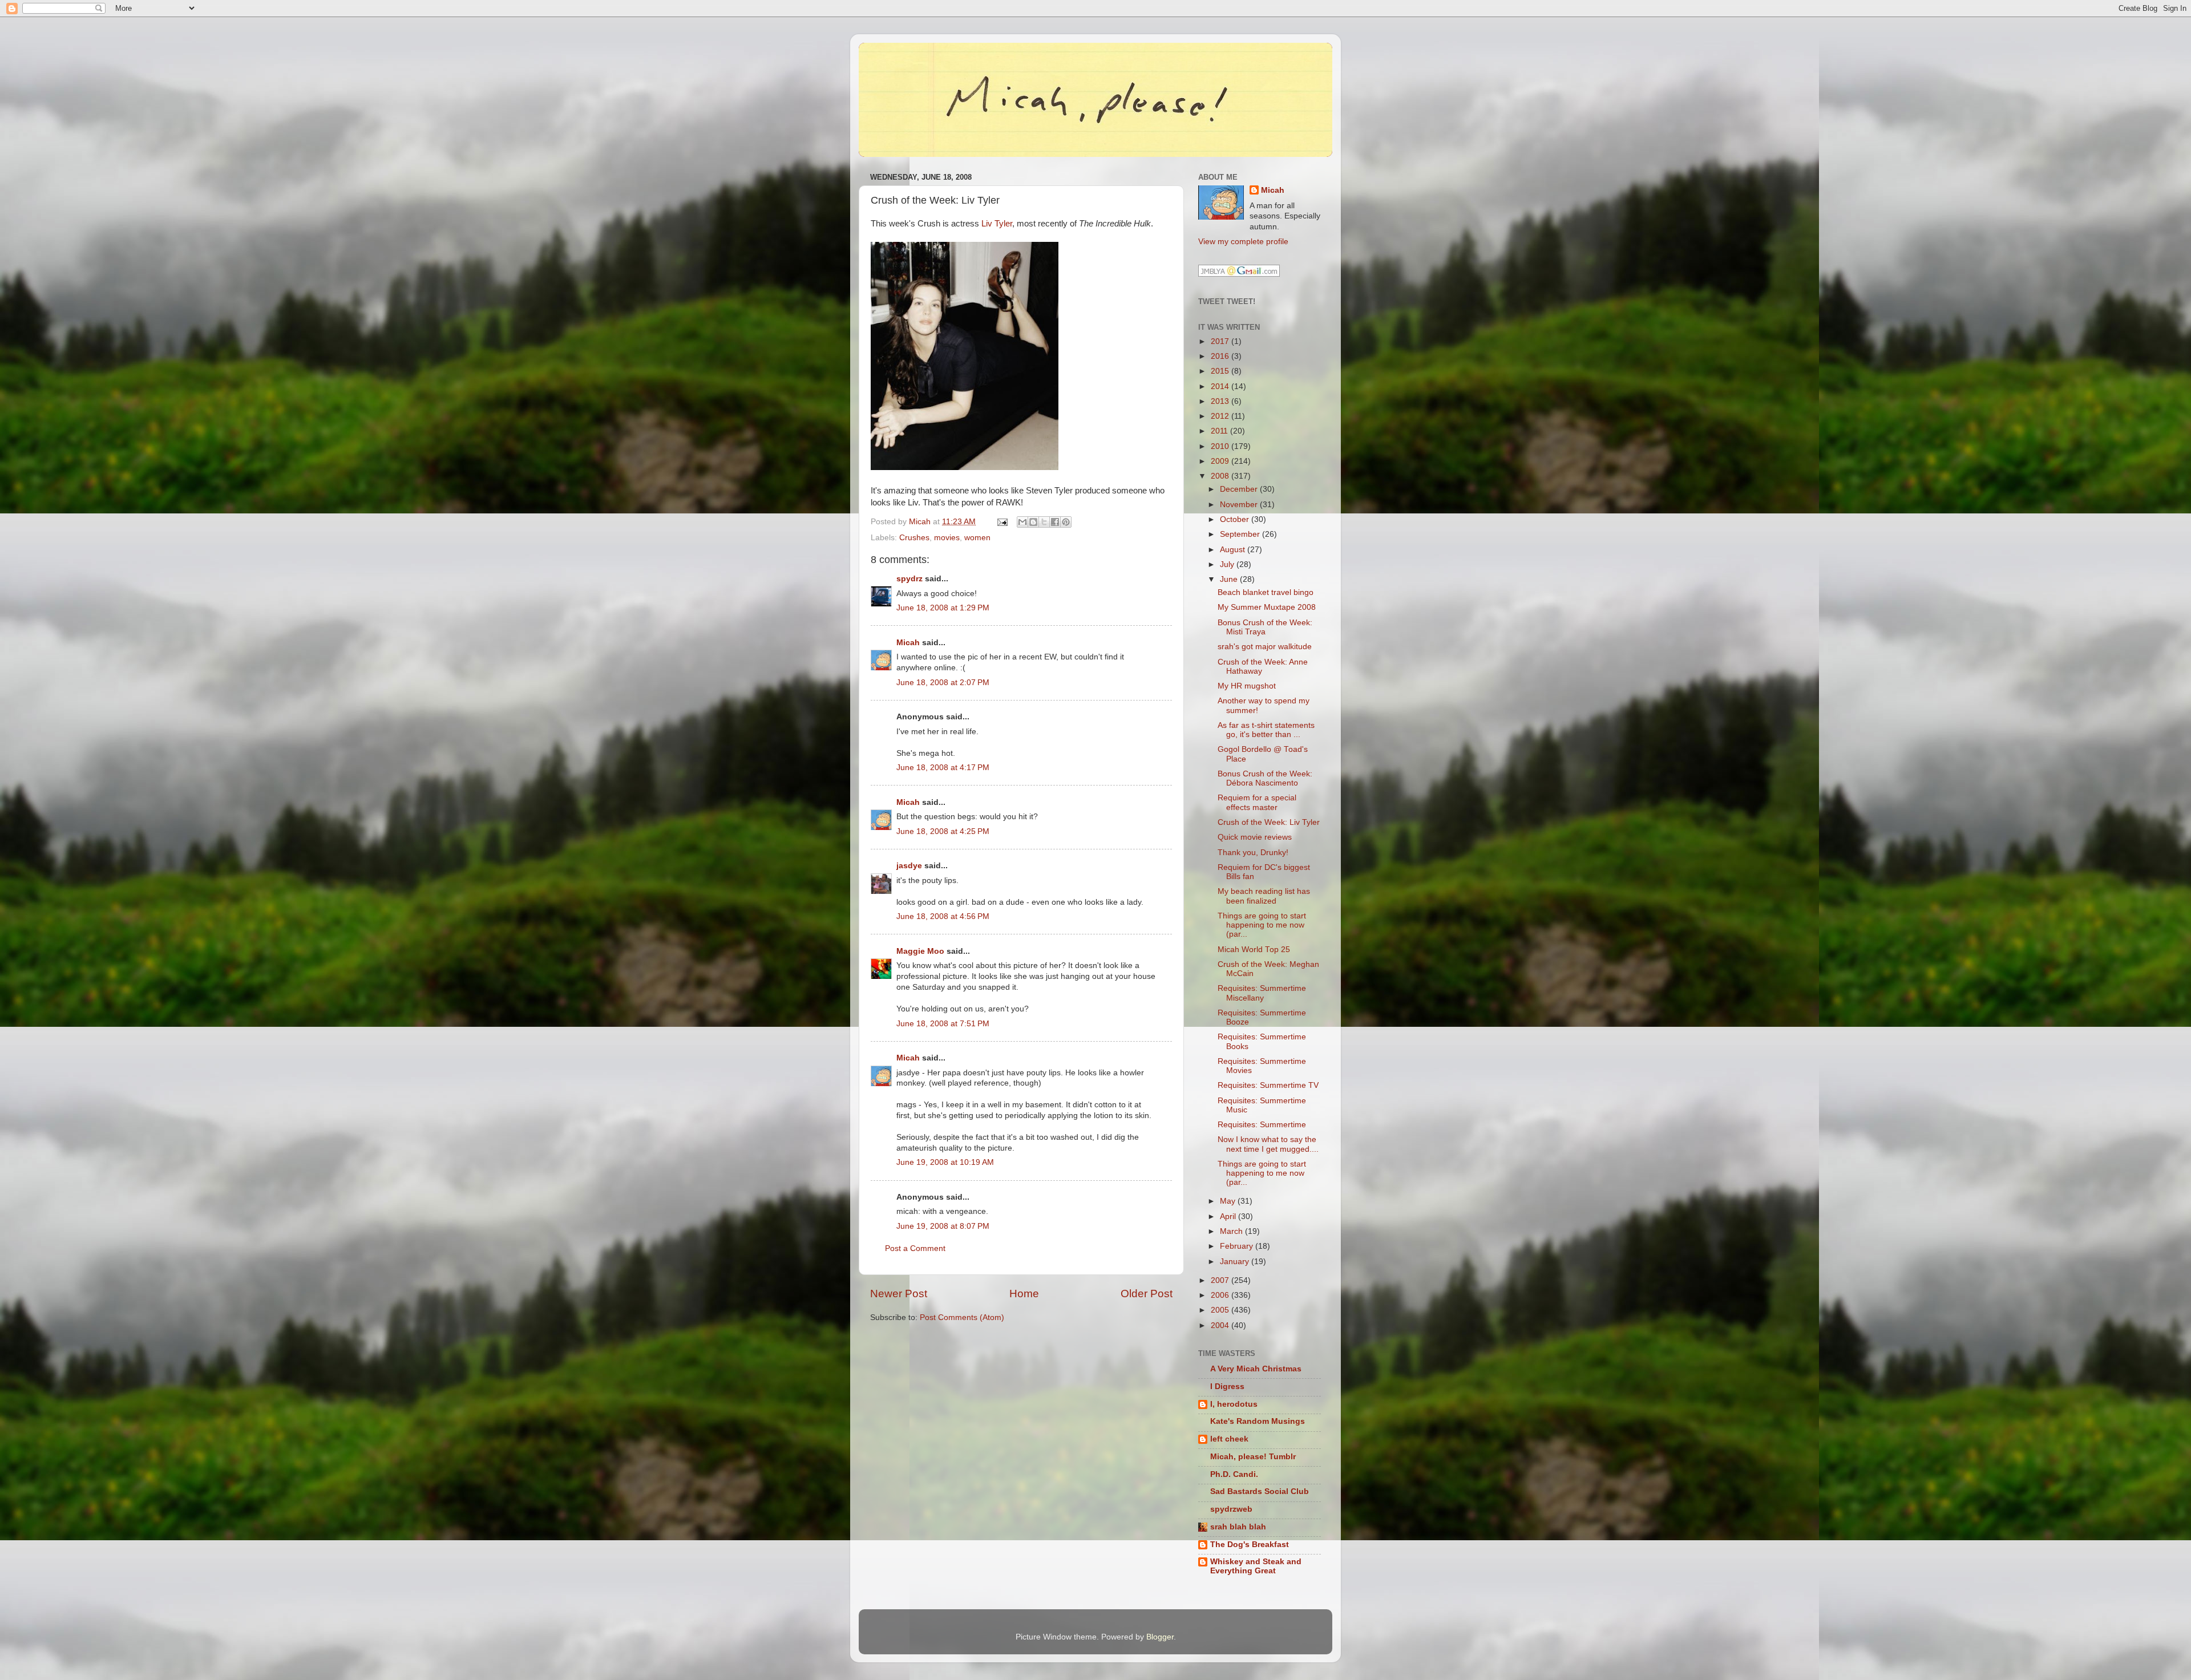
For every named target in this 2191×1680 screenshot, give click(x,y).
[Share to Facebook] (1055, 522)
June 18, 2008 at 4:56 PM (943, 916)
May (1229, 1201)
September (1241, 534)
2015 (1221, 371)
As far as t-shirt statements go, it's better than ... (1266, 730)
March (1232, 1231)
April (1229, 1217)
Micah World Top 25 (1254, 950)
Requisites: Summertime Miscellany (1262, 993)
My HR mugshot (1247, 686)
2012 (1221, 416)
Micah (908, 643)
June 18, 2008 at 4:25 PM (943, 831)
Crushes (914, 538)
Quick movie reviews (1255, 837)
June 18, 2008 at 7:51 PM (943, 1024)
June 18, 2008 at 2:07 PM (943, 683)
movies (947, 538)
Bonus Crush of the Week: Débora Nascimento (1265, 778)
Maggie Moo (920, 951)
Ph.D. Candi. (1234, 1474)
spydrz (909, 579)
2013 (1221, 401)
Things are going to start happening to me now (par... (1262, 925)
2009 (1221, 461)
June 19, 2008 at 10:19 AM (945, 1162)
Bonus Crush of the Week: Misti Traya (1265, 627)
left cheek (1229, 1439)
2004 (1221, 1325)
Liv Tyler (997, 224)
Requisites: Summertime (1262, 1125)
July (1228, 564)
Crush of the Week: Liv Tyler (1269, 822)
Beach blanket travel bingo (1266, 592)
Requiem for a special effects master (1257, 802)
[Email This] (1022, 522)
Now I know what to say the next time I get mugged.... (1268, 1144)
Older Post (1147, 1294)
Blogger (1160, 1637)
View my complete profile (1243, 242)
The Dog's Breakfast (1250, 1545)
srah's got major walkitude (1265, 647)
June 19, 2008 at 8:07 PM (943, 1226)
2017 (1221, 341)
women (977, 538)
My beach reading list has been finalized (1264, 896)
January (1236, 1262)
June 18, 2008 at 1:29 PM (943, 608)
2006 (1221, 1295)
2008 (1221, 476)
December (1240, 489)
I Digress (1227, 1386)
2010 (1221, 446)
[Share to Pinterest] (1066, 522)
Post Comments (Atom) (962, 1317)
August (1234, 550)
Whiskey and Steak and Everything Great (1256, 1566)
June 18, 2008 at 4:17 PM (943, 768)
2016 (1221, 356)
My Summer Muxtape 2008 (1267, 607)
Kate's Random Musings (1258, 1421)
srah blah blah (1238, 1527)
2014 (1221, 386)
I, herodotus (1234, 1404)
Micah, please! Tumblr (1253, 1457)
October (1236, 519)
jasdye (909, 866)
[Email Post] (1002, 522)
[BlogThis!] (1033, 522)
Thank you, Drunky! (1253, 853)
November (1240, 505)
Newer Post (899, 1294)
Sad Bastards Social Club (1260, 1491)
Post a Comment (915, 1248)
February (1238, 1246)
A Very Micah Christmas (1256, 1369)
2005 (1221, 1310)
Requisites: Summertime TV (1268, 1085)
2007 (1221, 1280)
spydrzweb (1231, 1509)
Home (1024, 1294)
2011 (1220, 431)
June (1230, 579)
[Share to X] (1044, 522)
